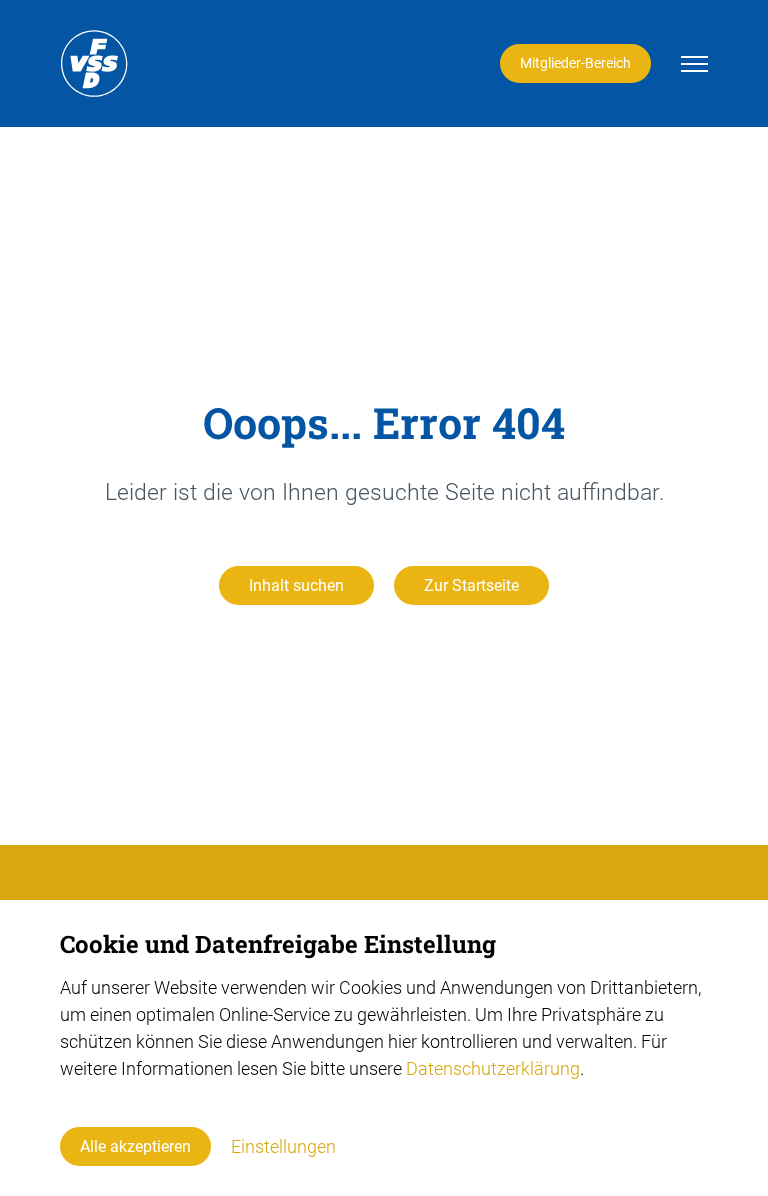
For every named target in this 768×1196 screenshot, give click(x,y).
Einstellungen (283, 1146)
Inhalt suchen (296, 585)
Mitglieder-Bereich (575, 63)
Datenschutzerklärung (493, 1068)
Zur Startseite (471, 585)
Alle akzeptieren (135, 1146)
